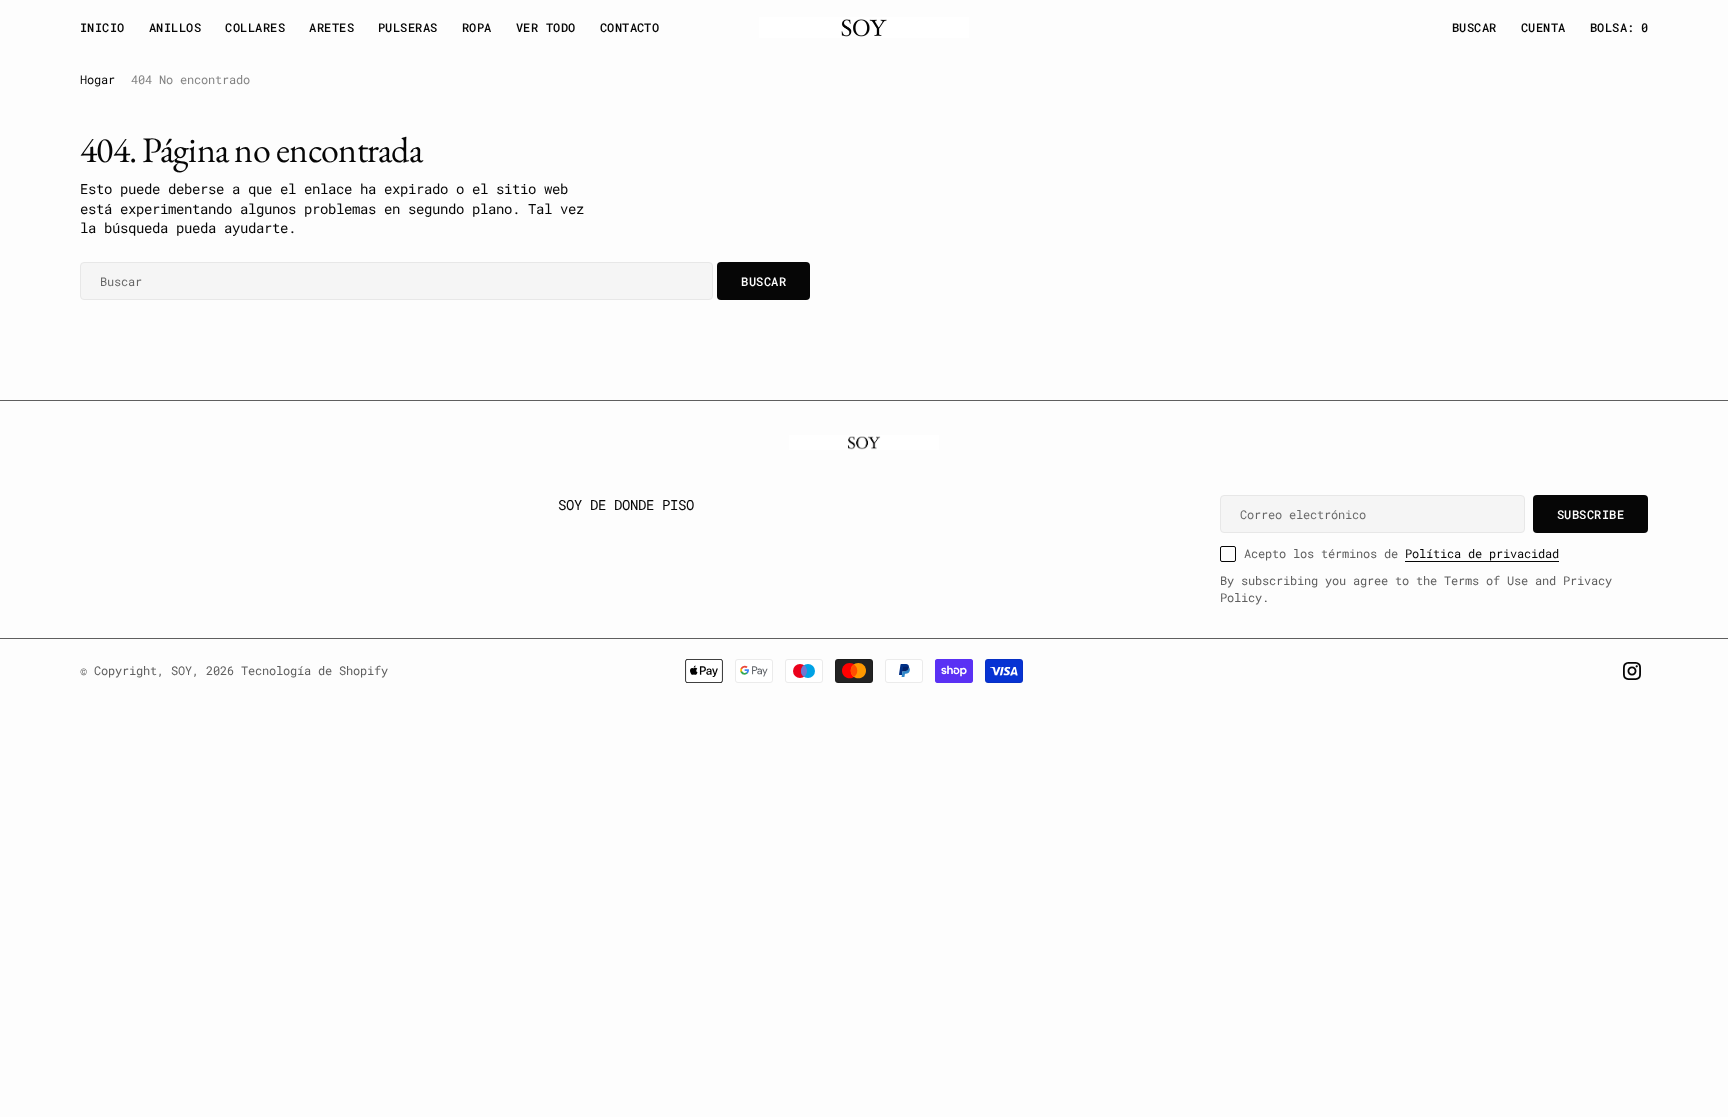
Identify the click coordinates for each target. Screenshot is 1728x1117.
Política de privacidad (1482, 553)
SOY (181, 670)
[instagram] (1632, 671)
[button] (1543, 27)
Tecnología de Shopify (314, 670)
